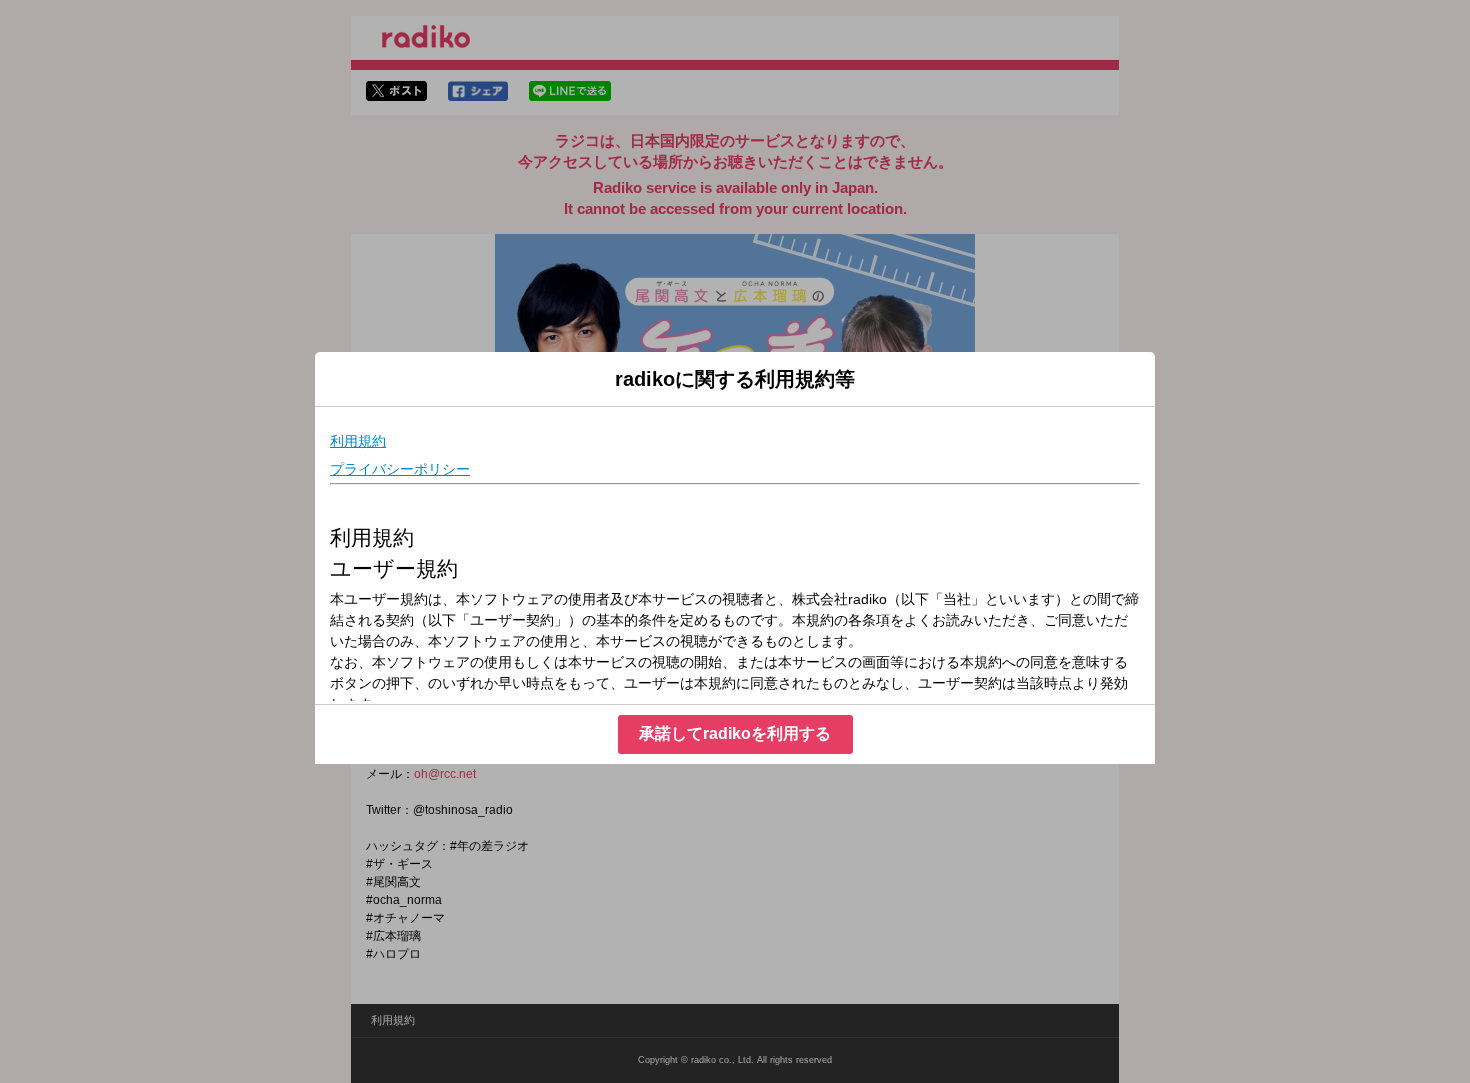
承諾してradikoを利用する (735, 733)
